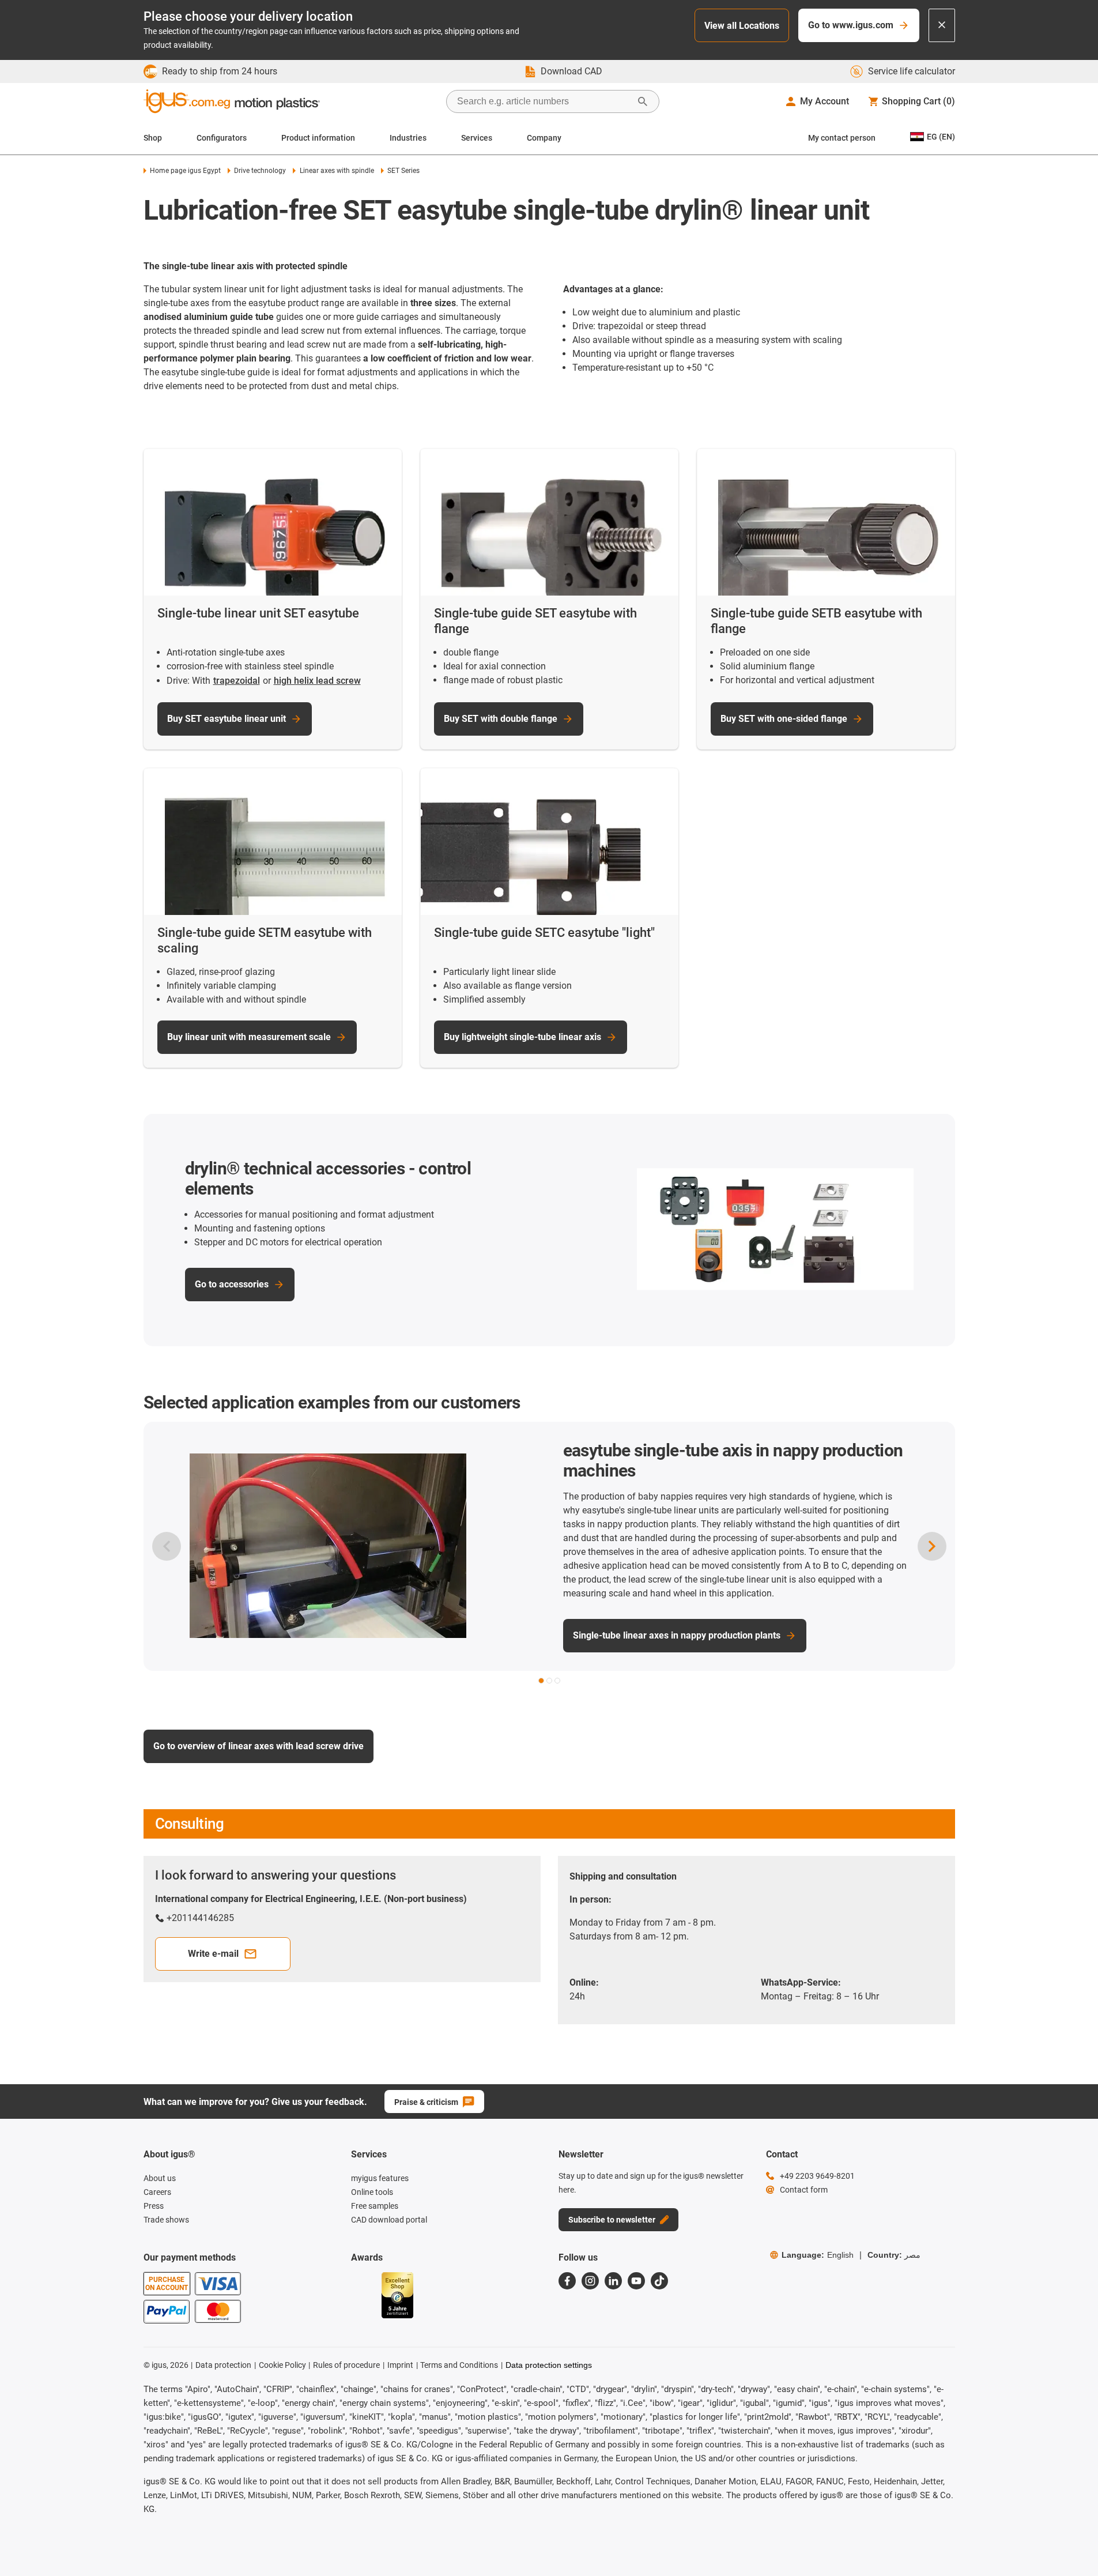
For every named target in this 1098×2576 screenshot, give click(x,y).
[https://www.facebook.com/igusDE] (567, 2281)
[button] (541, 1681)
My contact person (842, 138)
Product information (318, 138)
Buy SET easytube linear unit (227, 719)
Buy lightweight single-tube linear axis (522, 1037)
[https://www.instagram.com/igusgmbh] (590, 2281)
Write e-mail (213, 1954)
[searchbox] (544, 101)
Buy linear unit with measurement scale (249, 1037)
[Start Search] (643, 101)
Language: (818, 2255)
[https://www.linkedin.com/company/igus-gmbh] (613, 2281)
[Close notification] (942, 25)
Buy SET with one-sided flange (784, 719)
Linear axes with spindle (337, 171)
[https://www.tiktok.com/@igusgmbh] (659, 2281)
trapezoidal (237, 681)
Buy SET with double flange (501, 719)
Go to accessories (232, 1284)
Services (477, 138)
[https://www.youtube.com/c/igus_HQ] (636, 2281)
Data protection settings (549, 2365)
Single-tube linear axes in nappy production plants (585, 1635)
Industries (408, 138)
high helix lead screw (317, 681)
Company (544, 138)
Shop (153, 138)
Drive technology (260, 171)
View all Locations (742, 26)
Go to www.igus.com (851, 25)
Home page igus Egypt (185, 171)
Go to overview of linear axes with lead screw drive (259, 1746)
